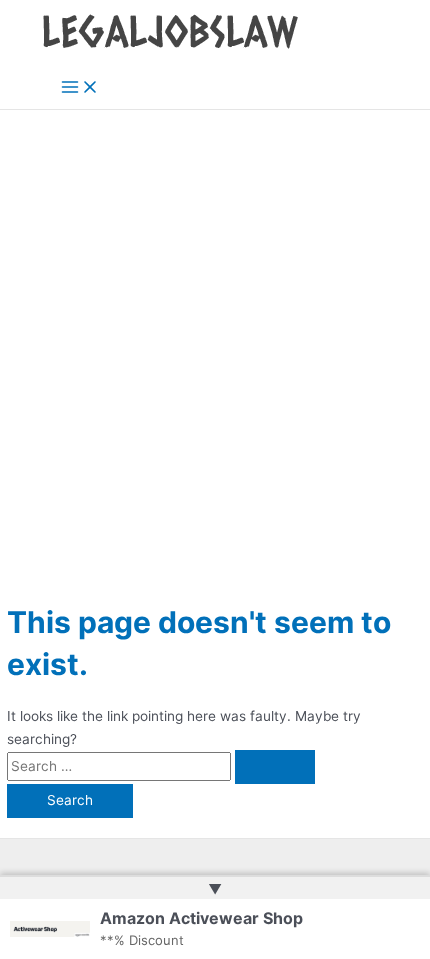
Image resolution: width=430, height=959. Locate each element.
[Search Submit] (275, 767)
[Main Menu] (80, 88)
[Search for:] (161, 766)
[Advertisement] (215, 335)
